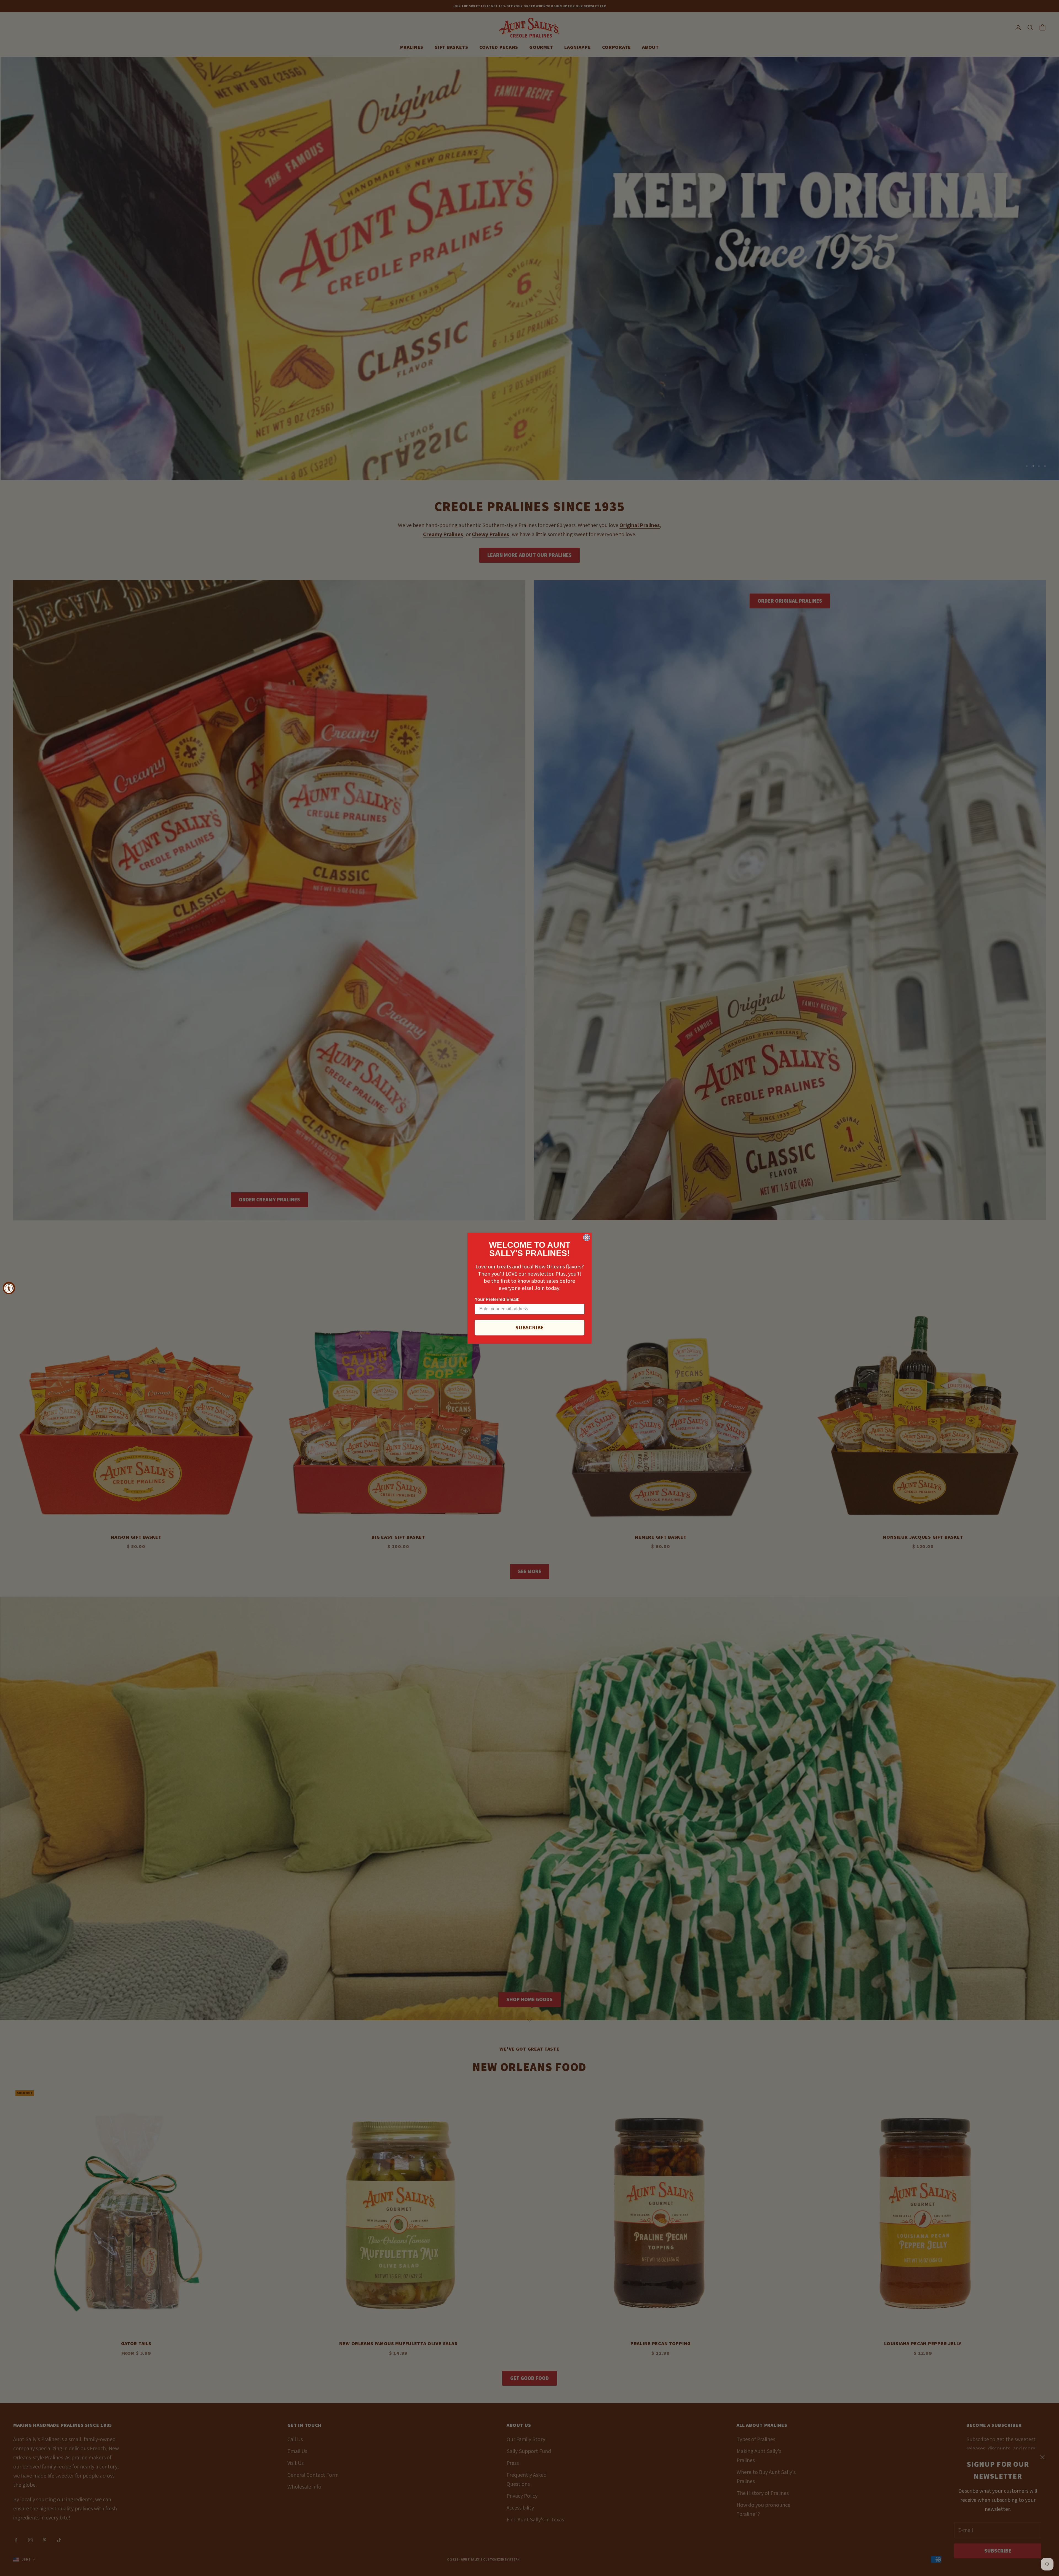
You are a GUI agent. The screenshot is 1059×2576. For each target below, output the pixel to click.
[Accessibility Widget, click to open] (9, 1288)
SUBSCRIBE (529, 1327)
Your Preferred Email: (497, 1299)
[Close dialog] (587, 1238)
